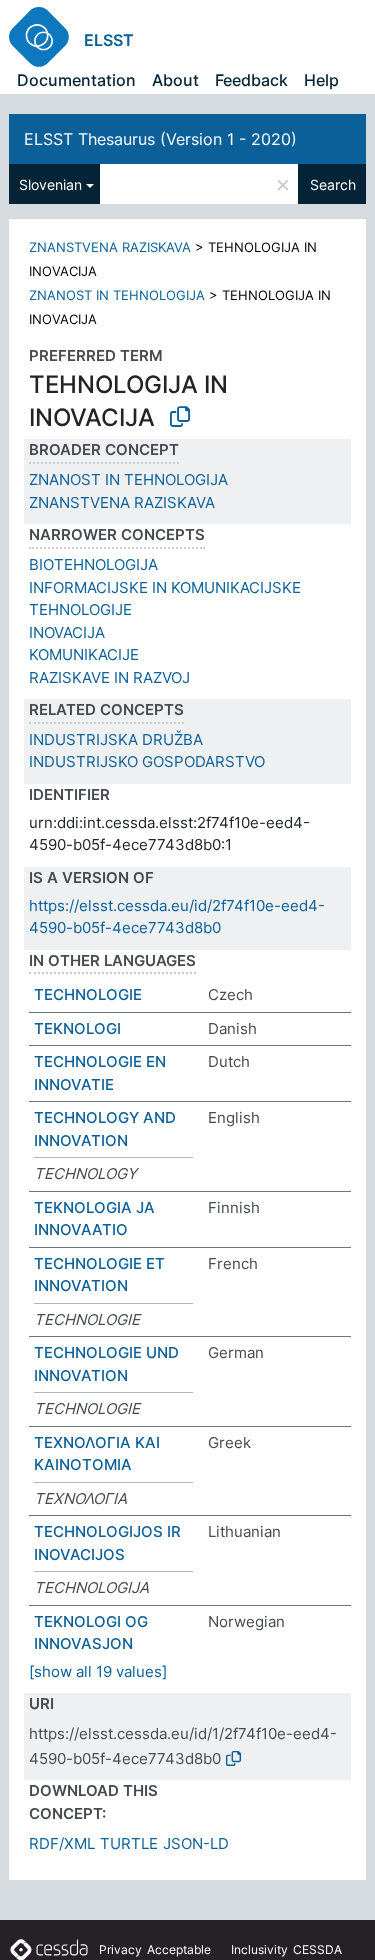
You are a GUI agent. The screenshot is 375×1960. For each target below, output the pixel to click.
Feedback (251, 80)
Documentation (76, 80)
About (175, 80)
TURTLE (129, 1843)
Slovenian (50, 184)
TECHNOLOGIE (88, 994)
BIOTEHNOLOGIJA (93, 564)
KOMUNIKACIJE (84, 654)
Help (321, 80)
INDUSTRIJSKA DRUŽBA (116, 739)
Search (333, 184)
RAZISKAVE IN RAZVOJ (109, 677)
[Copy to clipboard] (180, 417)
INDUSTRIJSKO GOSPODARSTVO (147, 761)
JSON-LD (196, 1843)
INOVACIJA (67, 632)
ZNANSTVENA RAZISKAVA (110, 247)
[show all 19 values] (98, 1671)
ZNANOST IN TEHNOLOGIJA (117, 295)
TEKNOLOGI (77, 1028)
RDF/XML (62, 1843)
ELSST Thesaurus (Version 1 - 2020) (160, 139)
